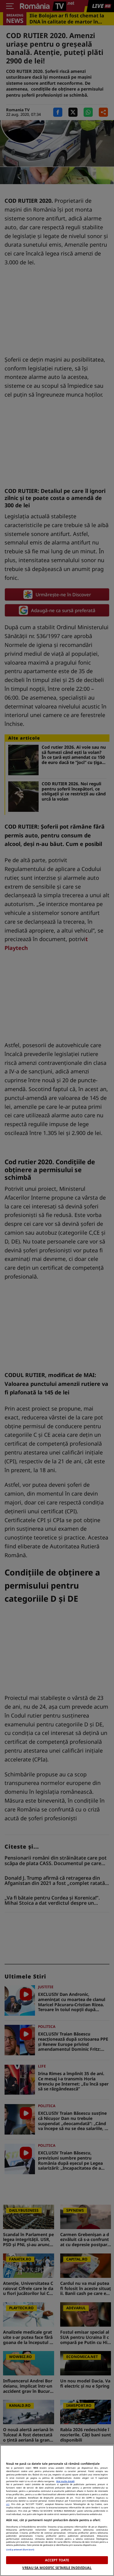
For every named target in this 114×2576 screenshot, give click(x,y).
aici (8, 2504)
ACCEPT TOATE (57, 2560)
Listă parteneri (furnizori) (20, 2549)
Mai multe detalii (65, 2481)
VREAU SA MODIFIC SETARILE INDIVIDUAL (57, 2568)
